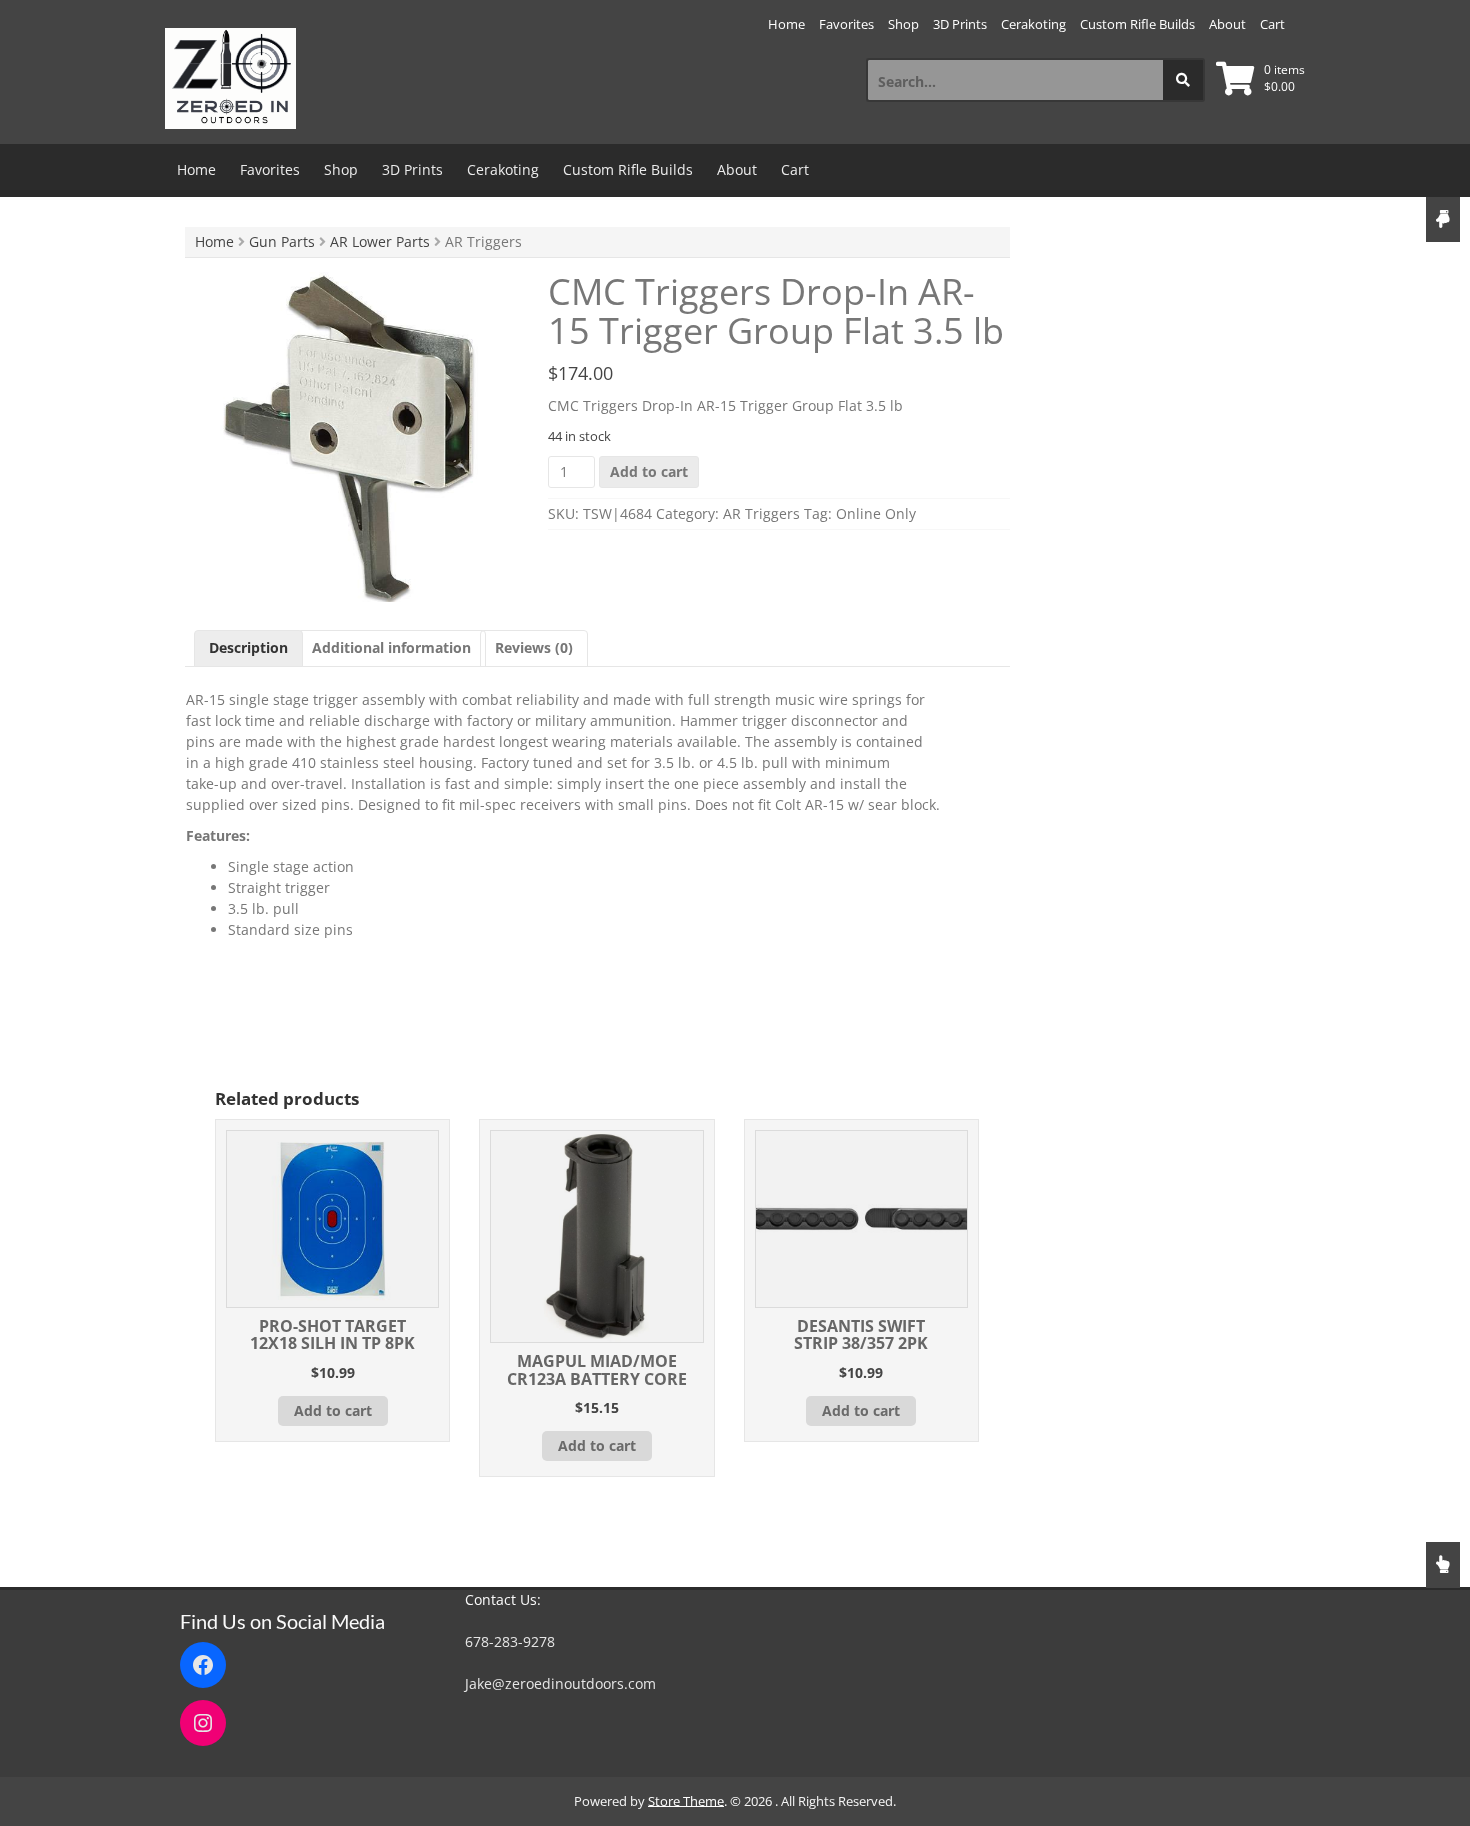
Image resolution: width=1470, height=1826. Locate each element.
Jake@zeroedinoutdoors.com (560, 1683)
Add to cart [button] (333, 1410)
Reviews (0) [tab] (534, 647)
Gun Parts (282, 241)
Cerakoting (1033, 24)
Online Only (876, 513)
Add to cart (649, 471)
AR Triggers (761, 513)
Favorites (846, 24)
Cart (1272, 24)
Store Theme (686, 1801)
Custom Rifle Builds (1137, 24)
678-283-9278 (510, 1641)
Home (786, 24)
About (1227, 24)
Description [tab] (248, 647)
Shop (903, 24)
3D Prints (960, 24)
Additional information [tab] (391, 647)
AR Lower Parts (380, 241)
